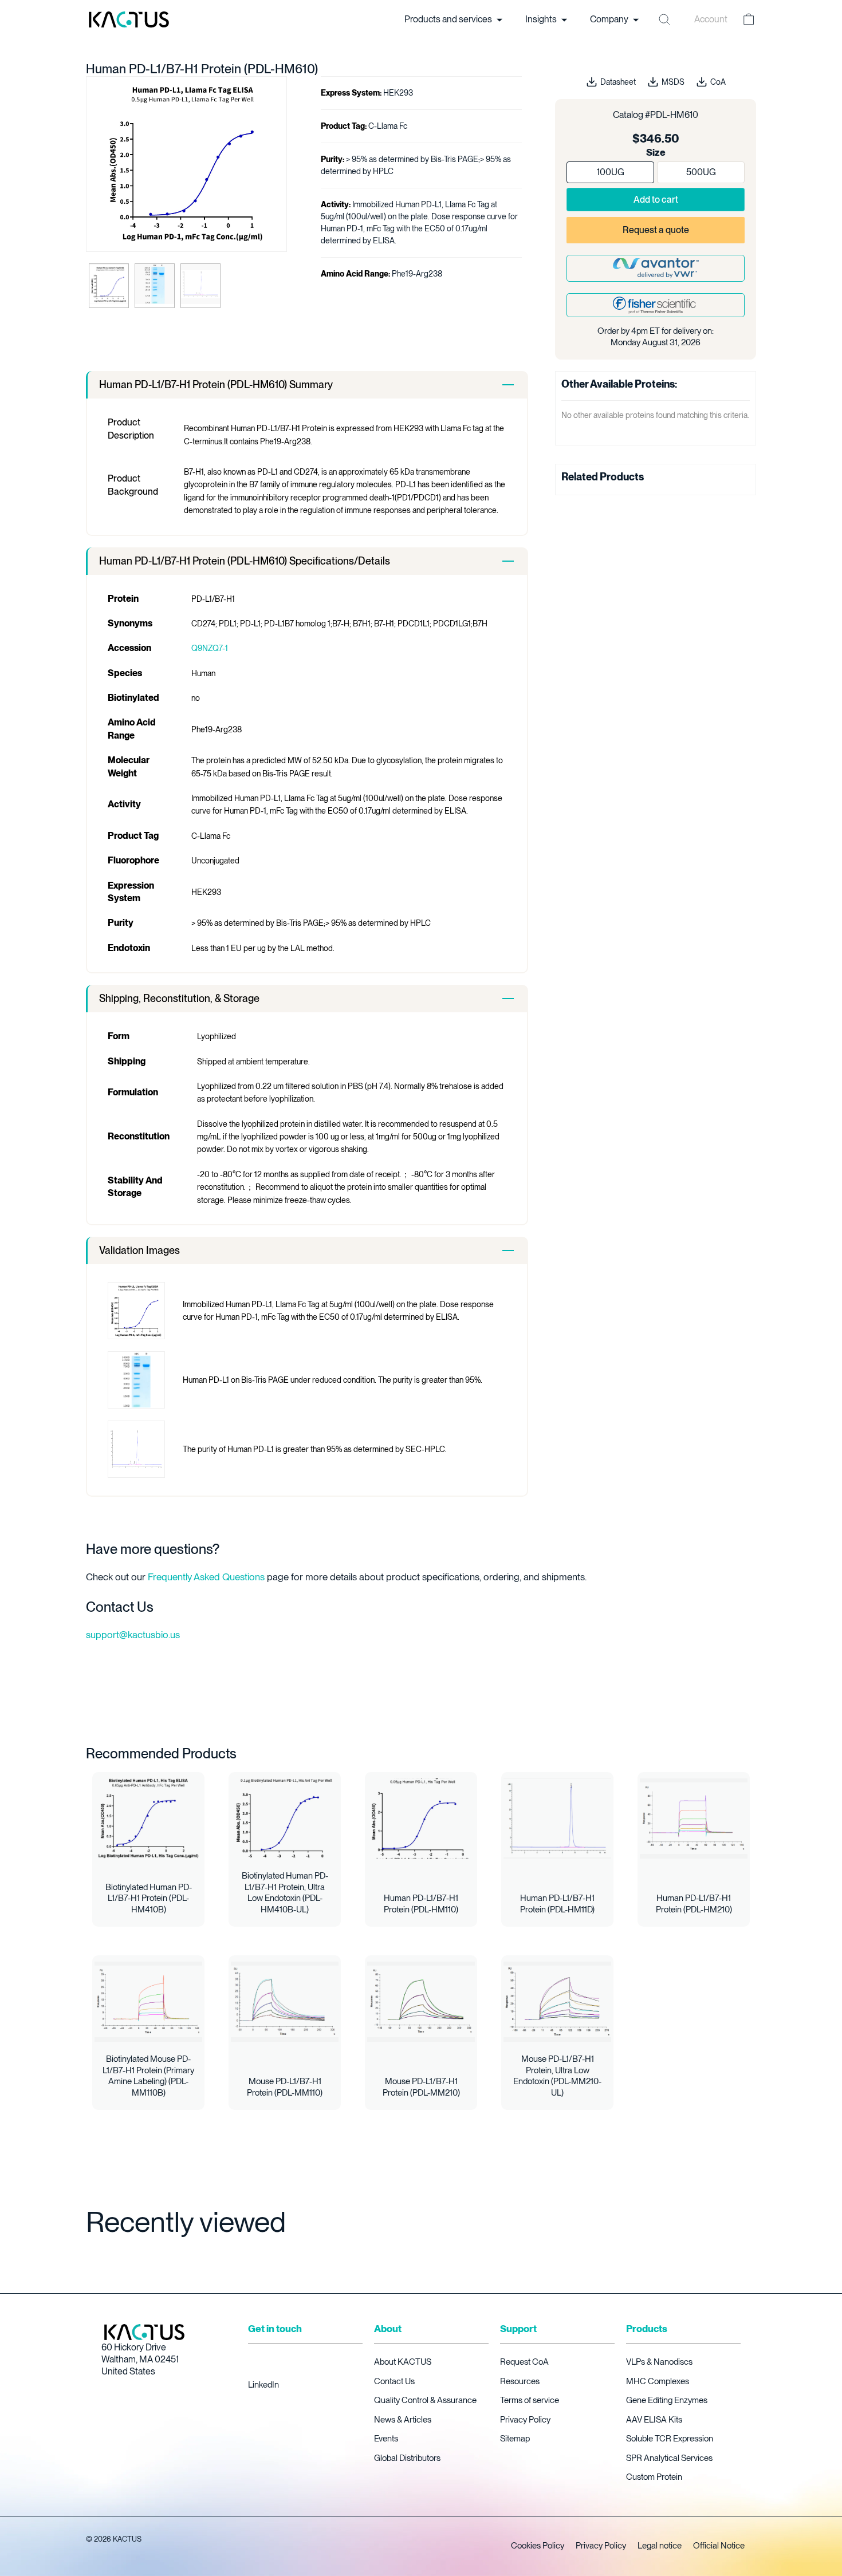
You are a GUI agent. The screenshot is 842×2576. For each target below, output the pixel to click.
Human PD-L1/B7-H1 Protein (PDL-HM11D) (557, 1904)
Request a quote (656, 230)
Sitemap (515, 2439)
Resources (520, 2381)
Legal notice (660, 2546)
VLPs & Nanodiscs (659, 2362)
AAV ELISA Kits (654, 2420)
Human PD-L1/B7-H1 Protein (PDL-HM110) (421, 1904)
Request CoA (524, 2362)
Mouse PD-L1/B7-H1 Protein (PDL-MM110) (285, 2087)
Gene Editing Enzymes (667, 2400)
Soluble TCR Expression (670, 2439)
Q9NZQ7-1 (210, 648)
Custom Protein (654, 2477)
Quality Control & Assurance (425, 2400)
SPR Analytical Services (669, 2458)
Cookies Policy (538, 2546)
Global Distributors (407, 2458)
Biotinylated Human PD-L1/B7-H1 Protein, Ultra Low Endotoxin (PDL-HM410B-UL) (285, 1893)
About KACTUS (403, 2362)
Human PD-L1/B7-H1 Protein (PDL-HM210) (694, 1904)
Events (386, 2439)
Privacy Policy (525, 2420)
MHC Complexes (658, 2381)
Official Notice (719, 2546)
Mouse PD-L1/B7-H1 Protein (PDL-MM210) (421, 2087)
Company (610, 19)
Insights (542, 19)
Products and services (449, 19)
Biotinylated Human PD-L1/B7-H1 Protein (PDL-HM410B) (149, 1898)
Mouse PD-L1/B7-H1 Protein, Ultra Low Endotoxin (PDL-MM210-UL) (557, 2076)
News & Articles (403, 2420)
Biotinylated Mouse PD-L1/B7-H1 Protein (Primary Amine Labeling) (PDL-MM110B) (148, 2076)
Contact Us (394, 2381)
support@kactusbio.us (133, 1635)
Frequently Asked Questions (206, 1577)
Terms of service (530, 2400)
